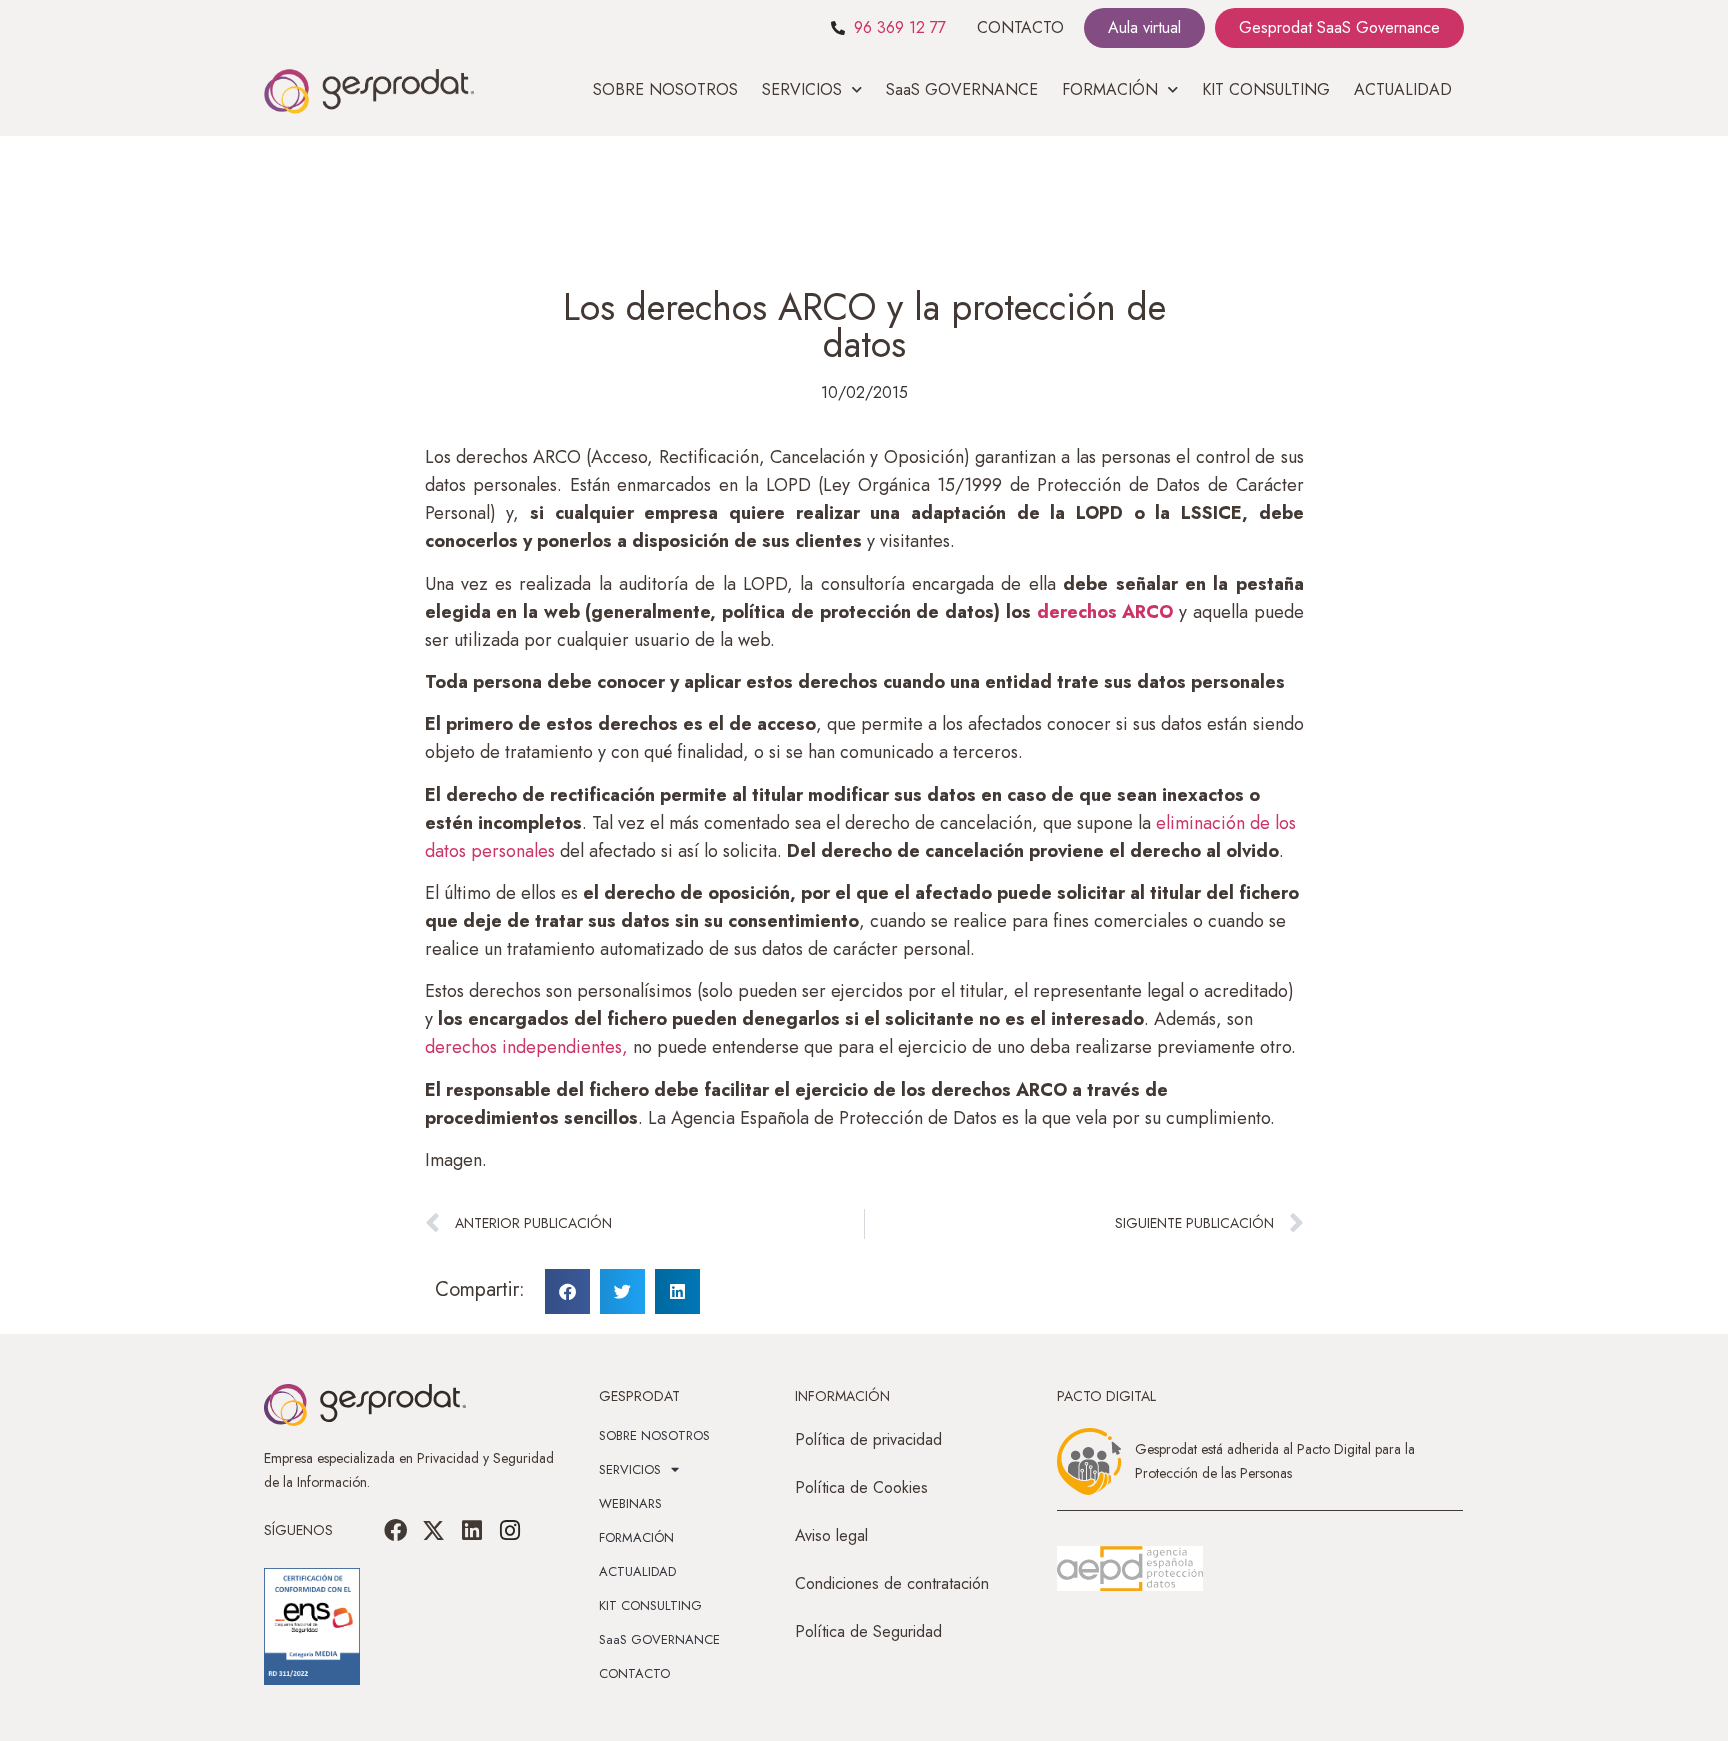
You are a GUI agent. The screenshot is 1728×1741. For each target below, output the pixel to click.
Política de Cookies (861, 1487)
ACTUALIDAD (1403, 89)
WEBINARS (630, 1503)
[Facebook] (396, 1530)
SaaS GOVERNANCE (962, 89)
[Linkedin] (472, 1530)
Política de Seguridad (868, 1631)
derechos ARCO (1105, 612)
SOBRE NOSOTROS (665, 89)
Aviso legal (831, 1535)
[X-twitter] (434, 1530)
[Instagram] (510, 1530)
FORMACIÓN (636, 1537)
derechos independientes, (526, 1047)
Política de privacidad (868, 1439)
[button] (567, 1291)
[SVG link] (1130, 1569)
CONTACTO (1020, 27)
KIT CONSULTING (1266, 89)
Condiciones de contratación (892, 1583)
